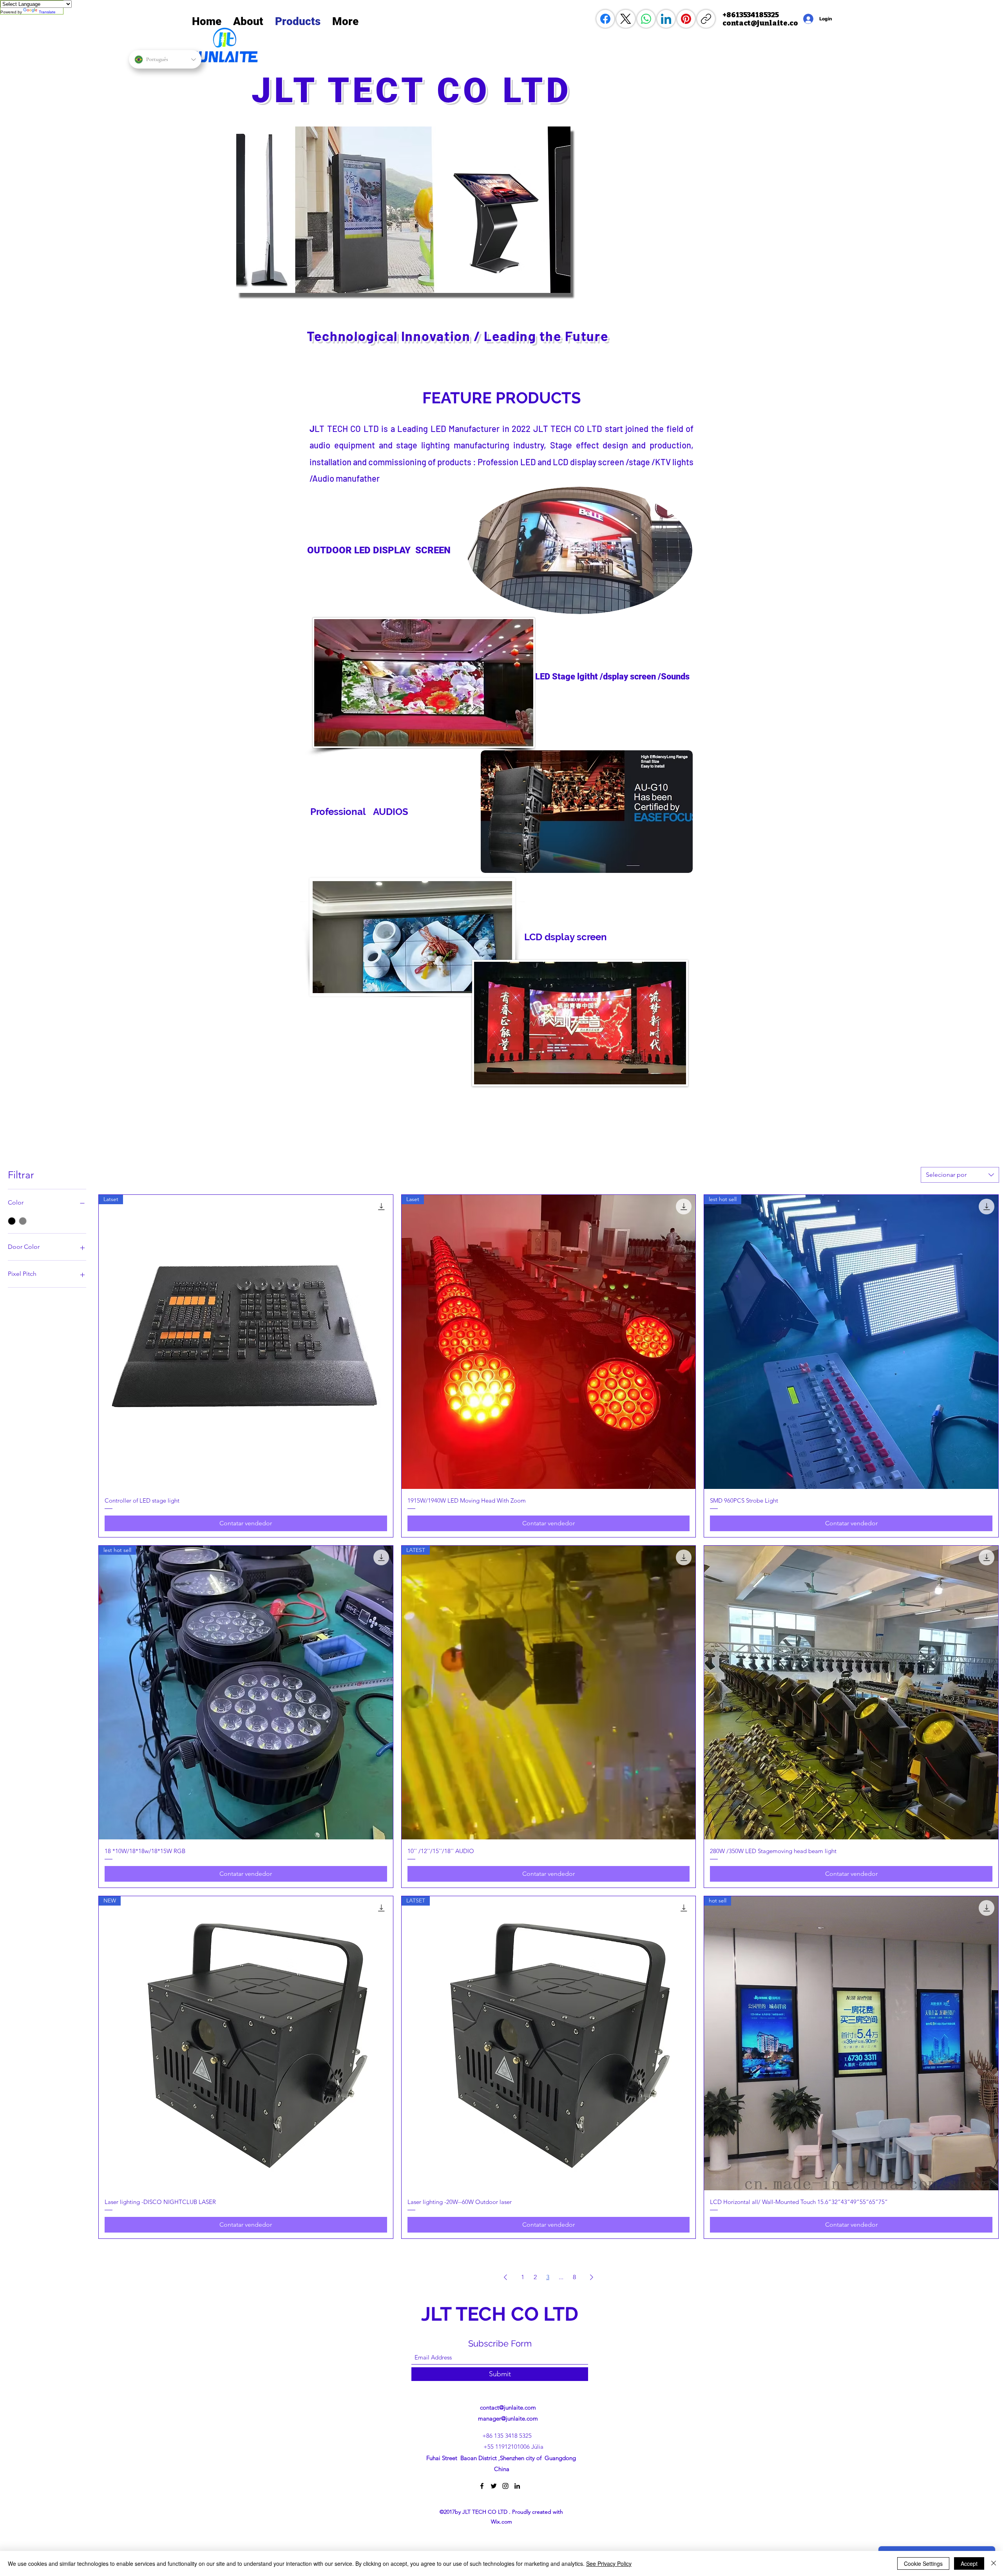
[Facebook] (605, 19)
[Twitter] (494, 2486)
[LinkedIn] (666, 19)
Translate (47, 12)
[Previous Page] (505, 2277)
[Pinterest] (686, 19)
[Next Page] (592, 2277)
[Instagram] (505, 2486)
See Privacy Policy (609, 2563)
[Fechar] (994, 2563)
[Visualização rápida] (851, 1693)
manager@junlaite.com (508, 2418)
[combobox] (960, 1175)
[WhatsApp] (646, 19)
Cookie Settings (923, 2563)
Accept (969, 2563)
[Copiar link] (706, 19)
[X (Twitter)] (626, 19)
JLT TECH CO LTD (502, 2314)
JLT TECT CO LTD (418, 90)
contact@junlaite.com (508, 2407)
